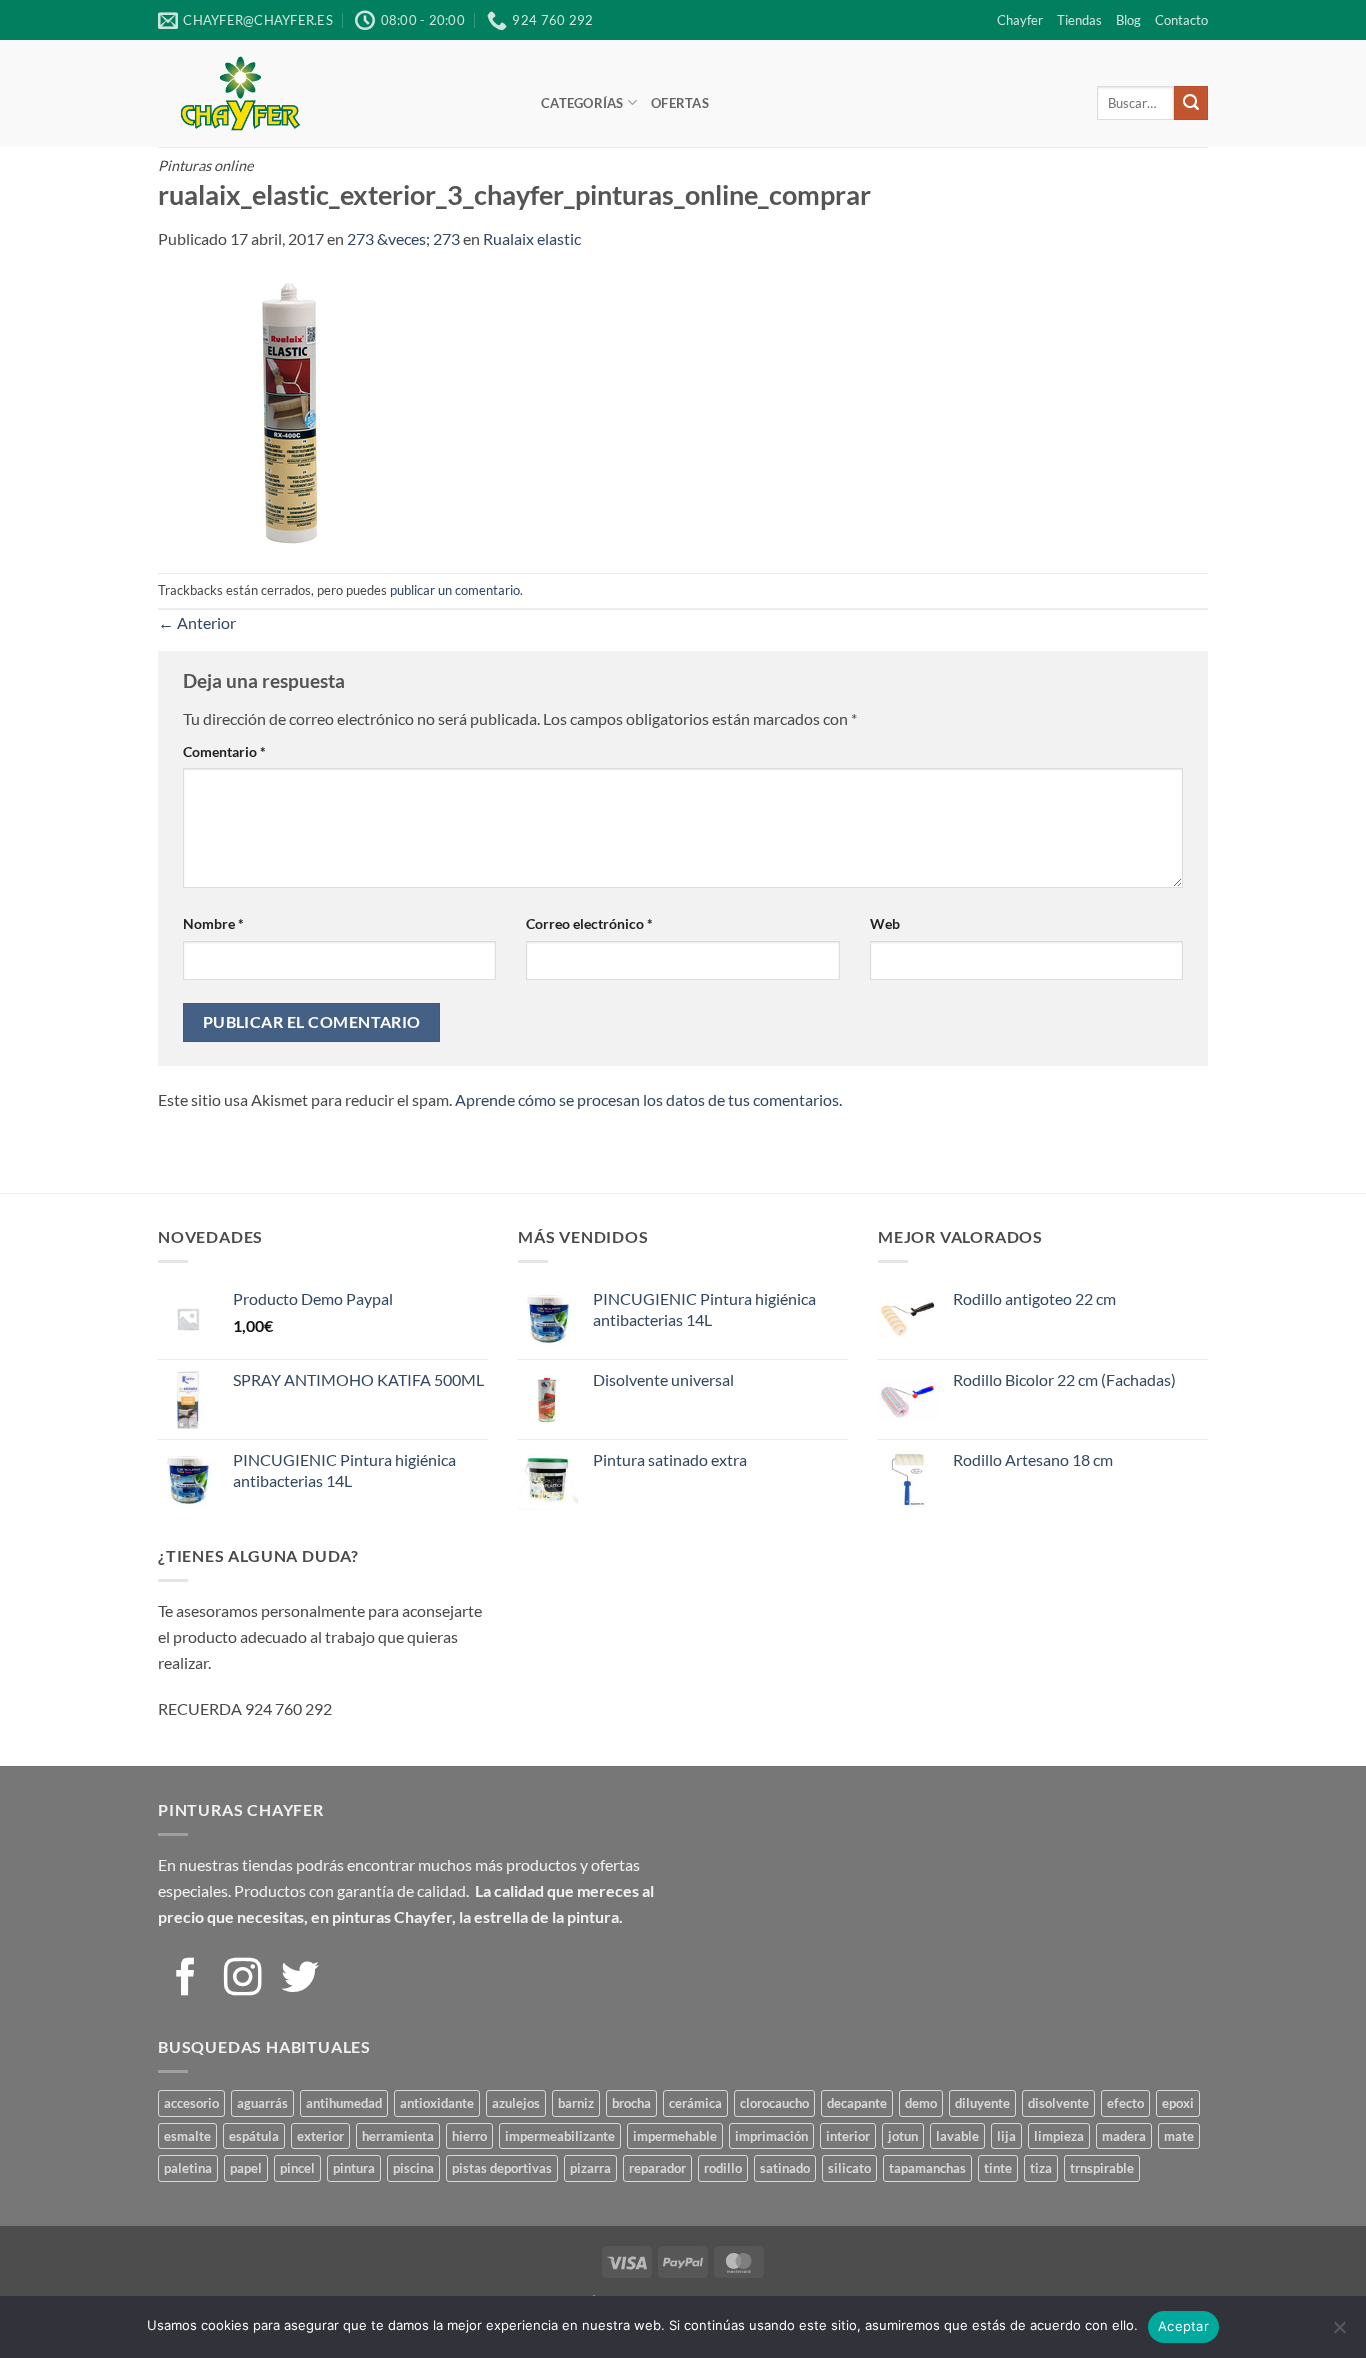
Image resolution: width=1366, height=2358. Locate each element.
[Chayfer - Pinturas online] (334, 93)
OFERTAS (680, 103)
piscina (413, 2168)
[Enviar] (1191, 103)
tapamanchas (927, 2168)
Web (885, 923)
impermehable (675, 2136)
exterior (320, 2136)
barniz (576, 2103)
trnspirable (1102, 2168)
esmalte (187, 2136)
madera (1124, 2136)
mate (1179, 2136)
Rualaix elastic (532, 238)
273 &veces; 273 (403, 238)
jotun (903, 2136)
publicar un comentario (455, 590)
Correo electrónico (589, 923)
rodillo (723, 2168)
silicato (849, 2168)
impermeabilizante (560, 2136)
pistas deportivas (502, 2168)
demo (921, 2103)
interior (848, 2136)
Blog (1128, 20)
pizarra (590, 2168)
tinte (998, 2168)
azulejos (516, 2103)
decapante (857, 2103)
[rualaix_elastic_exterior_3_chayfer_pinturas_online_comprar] (294, 409)
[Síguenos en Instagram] (243, 1980)
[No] (1339, 2333)
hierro (469, 2136)
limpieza (1059, 2136)
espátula (254, 2136)
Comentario (224, 751)
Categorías (582, 103)
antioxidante (437, 2103)
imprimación (771, 2136)
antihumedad (344, 2103)
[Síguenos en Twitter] (300, 1980)
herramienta (398, 2136)
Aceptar (1183, 2326)
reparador (657, 2168)
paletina (188, 2168)
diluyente (982, 2103)
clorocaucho (774, 2103)
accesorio (191, 2103)
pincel (297, 2168)
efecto (1125, 2103)
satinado (785, 2168)
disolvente (1058, 2103)
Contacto (1181, 20)
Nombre (213, 923)
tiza (1041, 2168)
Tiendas (1079, 20)
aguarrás (262, 2103)
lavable (957, 2136)
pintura (354, 2168)
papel (246, 2168)
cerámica (695, 2103)
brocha (631, 2103)
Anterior (197, 622)
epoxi (1178, 2103)
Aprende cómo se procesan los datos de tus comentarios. (648, 1099)
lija (1006, 2136)
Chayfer (1020, 20)
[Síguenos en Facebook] (186, 1980)
